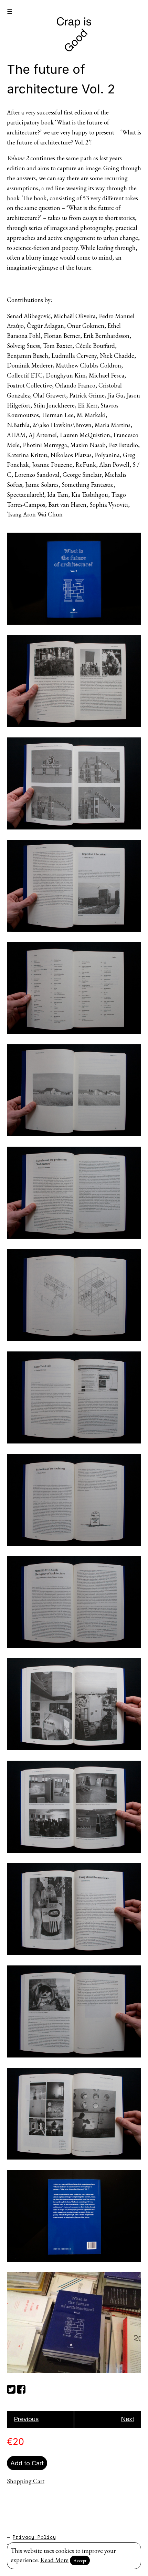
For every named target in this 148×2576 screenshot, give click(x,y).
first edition (78, 112)
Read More (54, 2560)
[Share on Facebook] (21, 2388)
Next (128, 2419)
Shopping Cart (26, 2481)
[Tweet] (11, 2388)
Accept (80, 2560)
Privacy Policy (34, 2537)
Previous (26, 2419)
